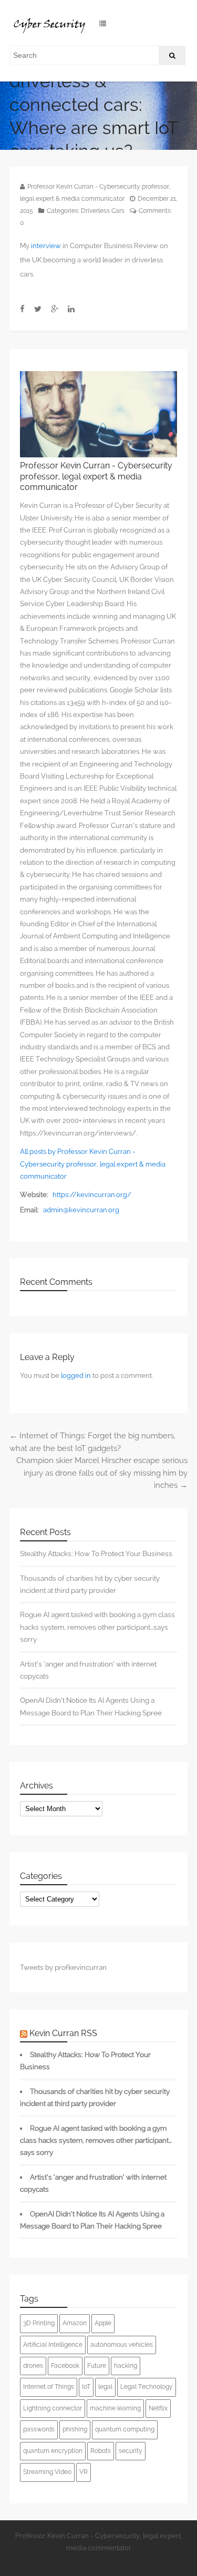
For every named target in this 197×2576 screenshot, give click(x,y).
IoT (86, 2387)
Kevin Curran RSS (63, 2033)
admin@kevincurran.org (81, 1210)
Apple (103, 2323)
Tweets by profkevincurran (63, 1967)
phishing (75, 2429)
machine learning (115, 2408)
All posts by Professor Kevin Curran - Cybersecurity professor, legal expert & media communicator (93, 1164)
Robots (101, 2451)
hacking (126, 2366)
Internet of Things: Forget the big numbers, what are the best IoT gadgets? (92, 1442)
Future (97, 2366)
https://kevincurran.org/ (92, 1195)
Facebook (65, 2366)
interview (46, 246)
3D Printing (39, 2323)
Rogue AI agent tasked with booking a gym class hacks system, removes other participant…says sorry (97, 1627)
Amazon (75, 2323)
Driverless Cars (103, 211)
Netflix (158, 2408)
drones (33, 2366)
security (131, 2451)
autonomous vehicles (122, 2345)
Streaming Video (47, 2472)
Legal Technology (147, 2387)
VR (84, 2472)
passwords (39, 2429)
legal (105, 2387)
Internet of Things (49, 2387)
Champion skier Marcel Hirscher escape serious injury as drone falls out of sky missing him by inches (102, 1473)
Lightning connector (53, 2408)
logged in (76, 1376)
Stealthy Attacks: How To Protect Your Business (96, 1553)
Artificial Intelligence (53, 2345)
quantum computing (125, 2429)
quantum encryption (53, 2451)
